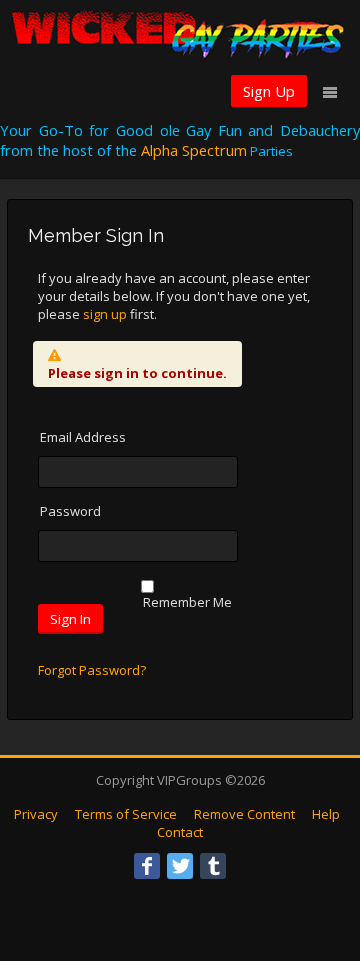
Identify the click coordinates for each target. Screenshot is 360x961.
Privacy (36, 814)
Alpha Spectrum (194, 150)
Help (326, 814)
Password (70, 511)
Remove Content (244, 814)
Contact (180, 832)
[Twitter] (180, 866)
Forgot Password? (92, 670)
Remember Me (187, 602)
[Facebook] (147, 866)
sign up (105, 314)
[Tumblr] (213, 866)
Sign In (70, 619)
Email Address (83, 437)
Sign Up (269, 91)
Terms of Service (126, 814)
